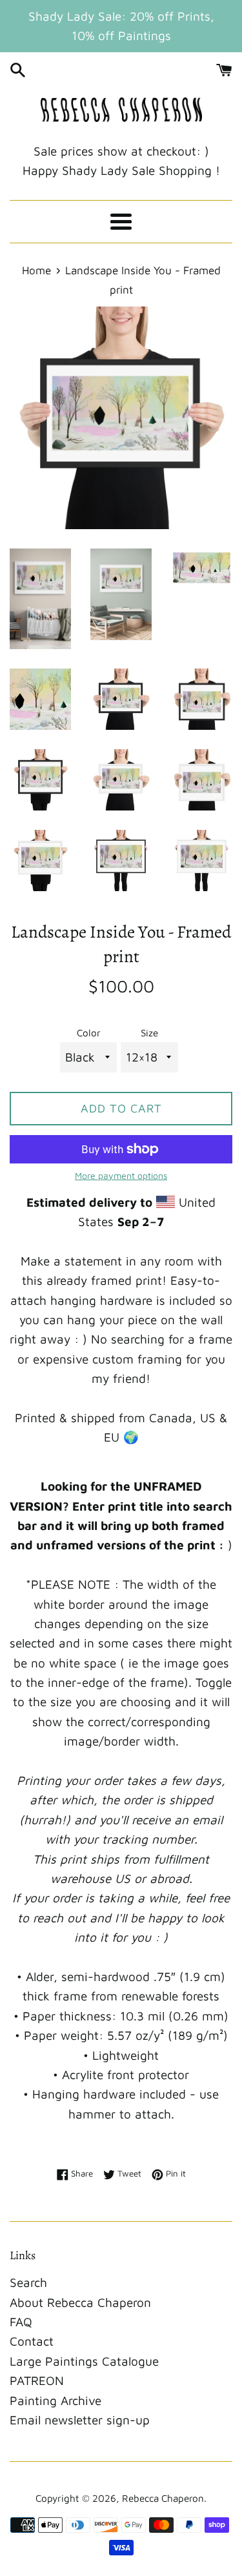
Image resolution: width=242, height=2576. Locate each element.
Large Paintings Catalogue (84, 2361)
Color (89, 1032)
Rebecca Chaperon (163, 2498)
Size (149, 1032)
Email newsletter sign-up (80, 2420)
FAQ (21, 2322)
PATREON (37, 2380)
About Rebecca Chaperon (80, 2302)
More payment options (121, 1175)
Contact (32, 2341)
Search (28, 2282)
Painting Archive (55, 2400)
